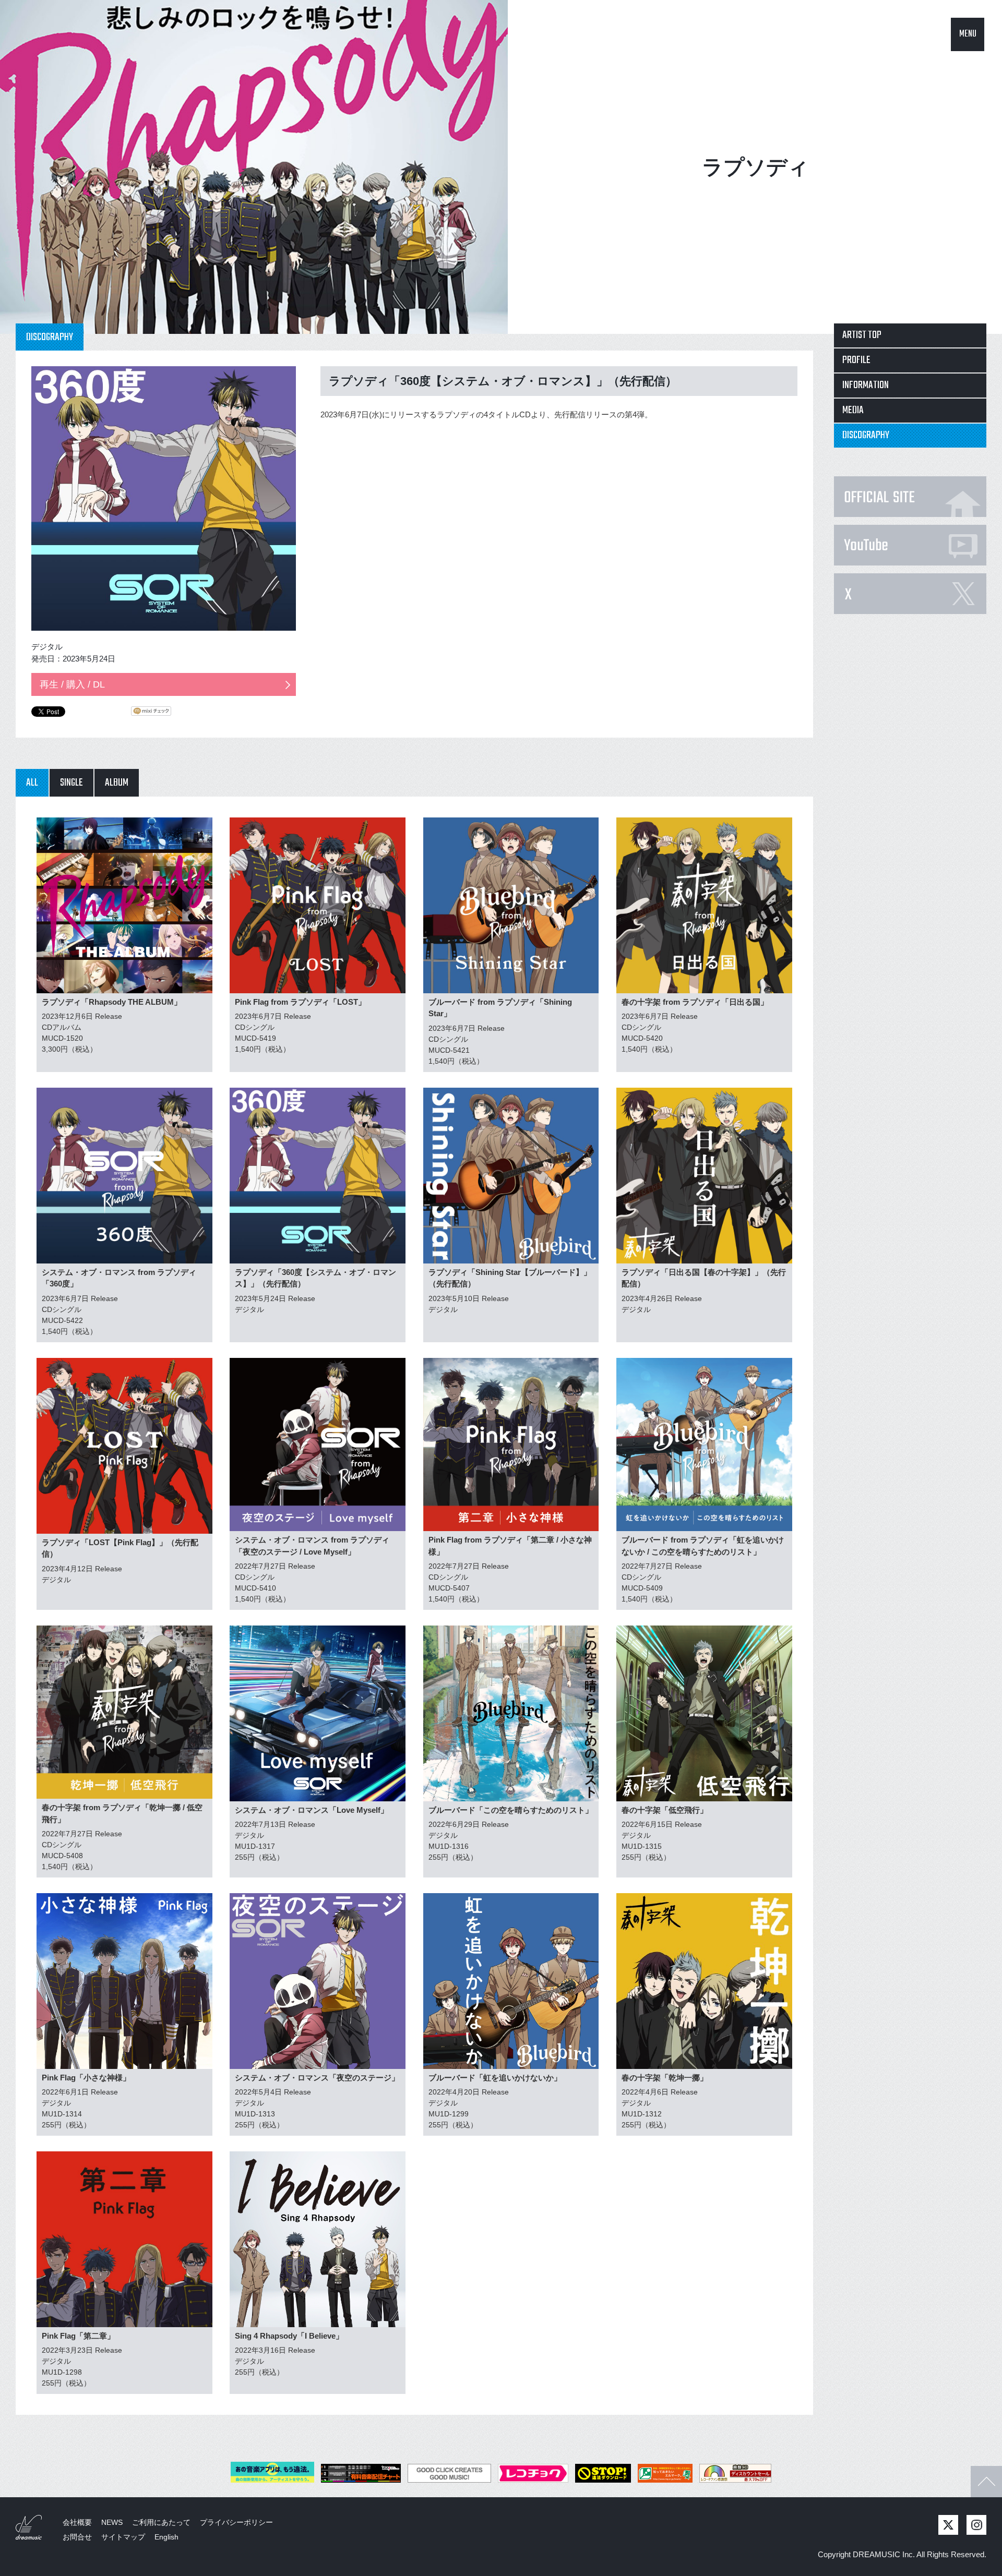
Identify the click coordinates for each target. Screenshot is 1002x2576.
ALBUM (117, 783)
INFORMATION (866, 385)
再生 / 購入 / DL (72, 684)
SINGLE (71, 783)
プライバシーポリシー (236, 2522)
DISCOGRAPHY (866, 435)
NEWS (112, 2522)
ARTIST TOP (862, 335)
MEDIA (853, 410)
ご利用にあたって (161, 2522)
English (166, 2537)
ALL (32, 783)
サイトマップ (123, 2537)
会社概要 (77, 2522)
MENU (968, 34)
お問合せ (77, 2537)
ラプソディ (755, 167)
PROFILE (856, 360)
